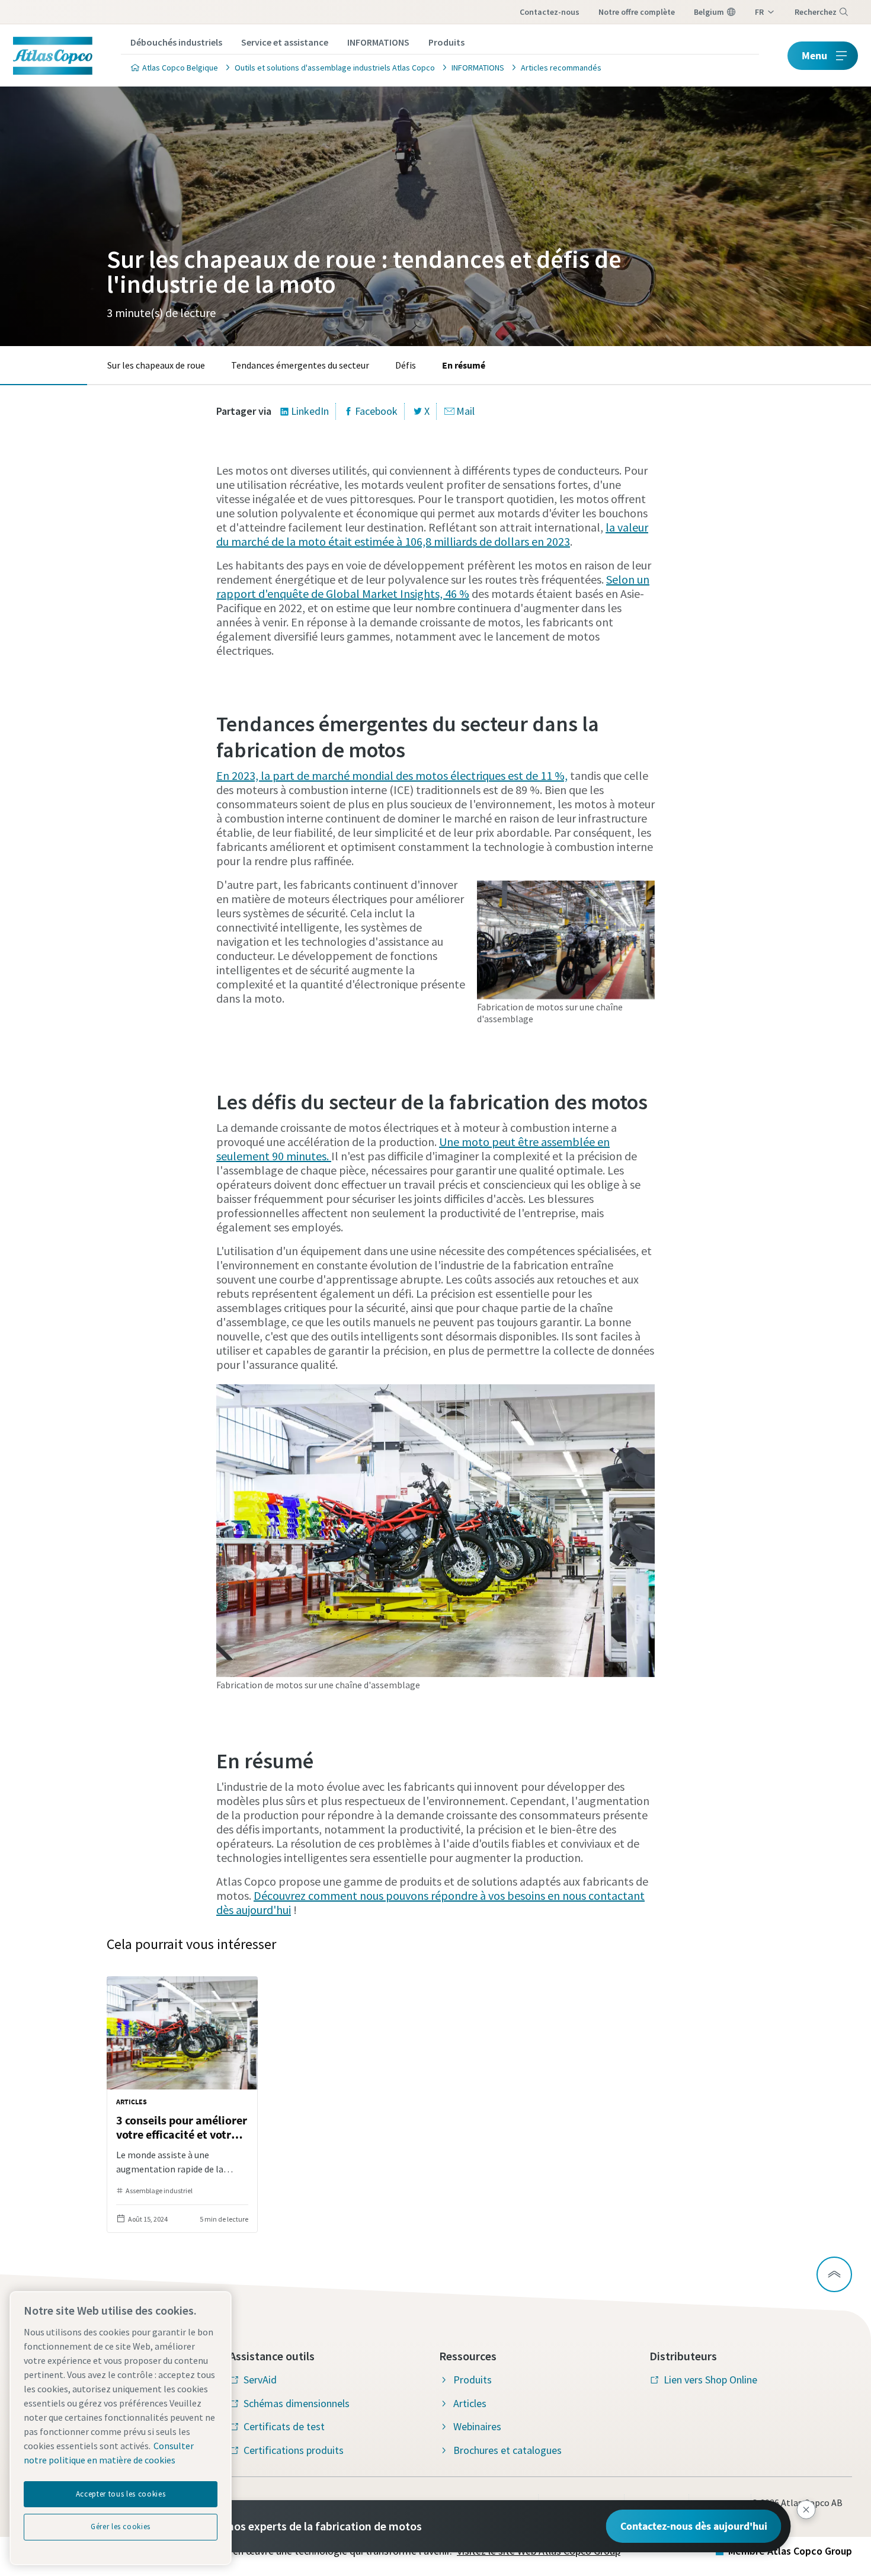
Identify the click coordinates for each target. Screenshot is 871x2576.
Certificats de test (284, 2426)
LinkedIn (310, 411)
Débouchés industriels (176, 42)
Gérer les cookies (121, 2527)
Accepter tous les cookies (121, 2494)
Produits (446, 42)
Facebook (376, 411)
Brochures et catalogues (507, 2450)
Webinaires (477, 2426)
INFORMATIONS (378, 42)
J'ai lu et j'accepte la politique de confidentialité (421, 926)
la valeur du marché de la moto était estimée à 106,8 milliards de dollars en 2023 (432, 534)
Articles (470, 2403)
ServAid (260, 2380)
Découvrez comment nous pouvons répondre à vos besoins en (408, 1895)
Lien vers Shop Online (710, 2380)
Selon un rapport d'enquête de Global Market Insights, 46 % (433, 586)
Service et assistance (285, 42)
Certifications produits (294, 2450)
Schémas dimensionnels (297, 2403)
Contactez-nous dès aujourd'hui (694, 2526)
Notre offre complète (637, 12)
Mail (465, 411)
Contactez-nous (550, 12)
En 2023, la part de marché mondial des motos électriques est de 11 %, (392, 775)
